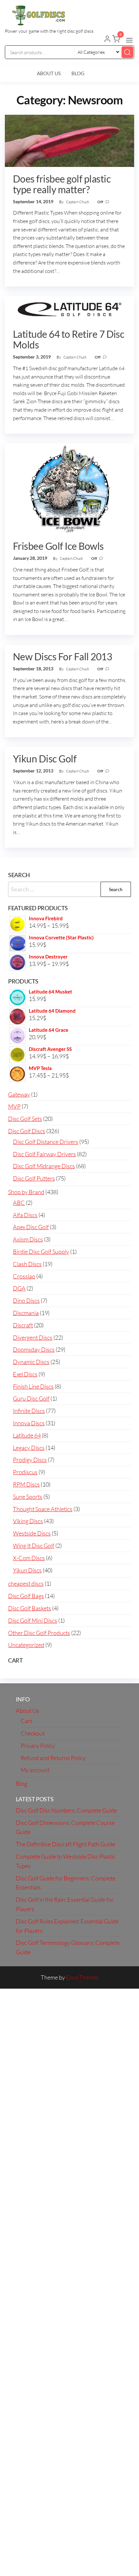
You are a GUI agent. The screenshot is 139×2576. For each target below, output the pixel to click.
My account (35, 1770)
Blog (78, 73)
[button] (129, 40)
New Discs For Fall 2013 (62, 656)
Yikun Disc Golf (45, 759)
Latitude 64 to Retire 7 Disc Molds (69, 339)
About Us (49, 73)
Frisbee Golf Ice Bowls (58, 546)
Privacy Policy (38, 1746)
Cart (26, 1721)
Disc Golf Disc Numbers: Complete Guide (66, 1810)
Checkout (33, 1733)
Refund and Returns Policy (53, 1758)
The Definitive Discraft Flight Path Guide (65, 1844)
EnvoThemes (82, 1977)
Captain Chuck (78, 202)
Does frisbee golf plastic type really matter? (62, 184)
